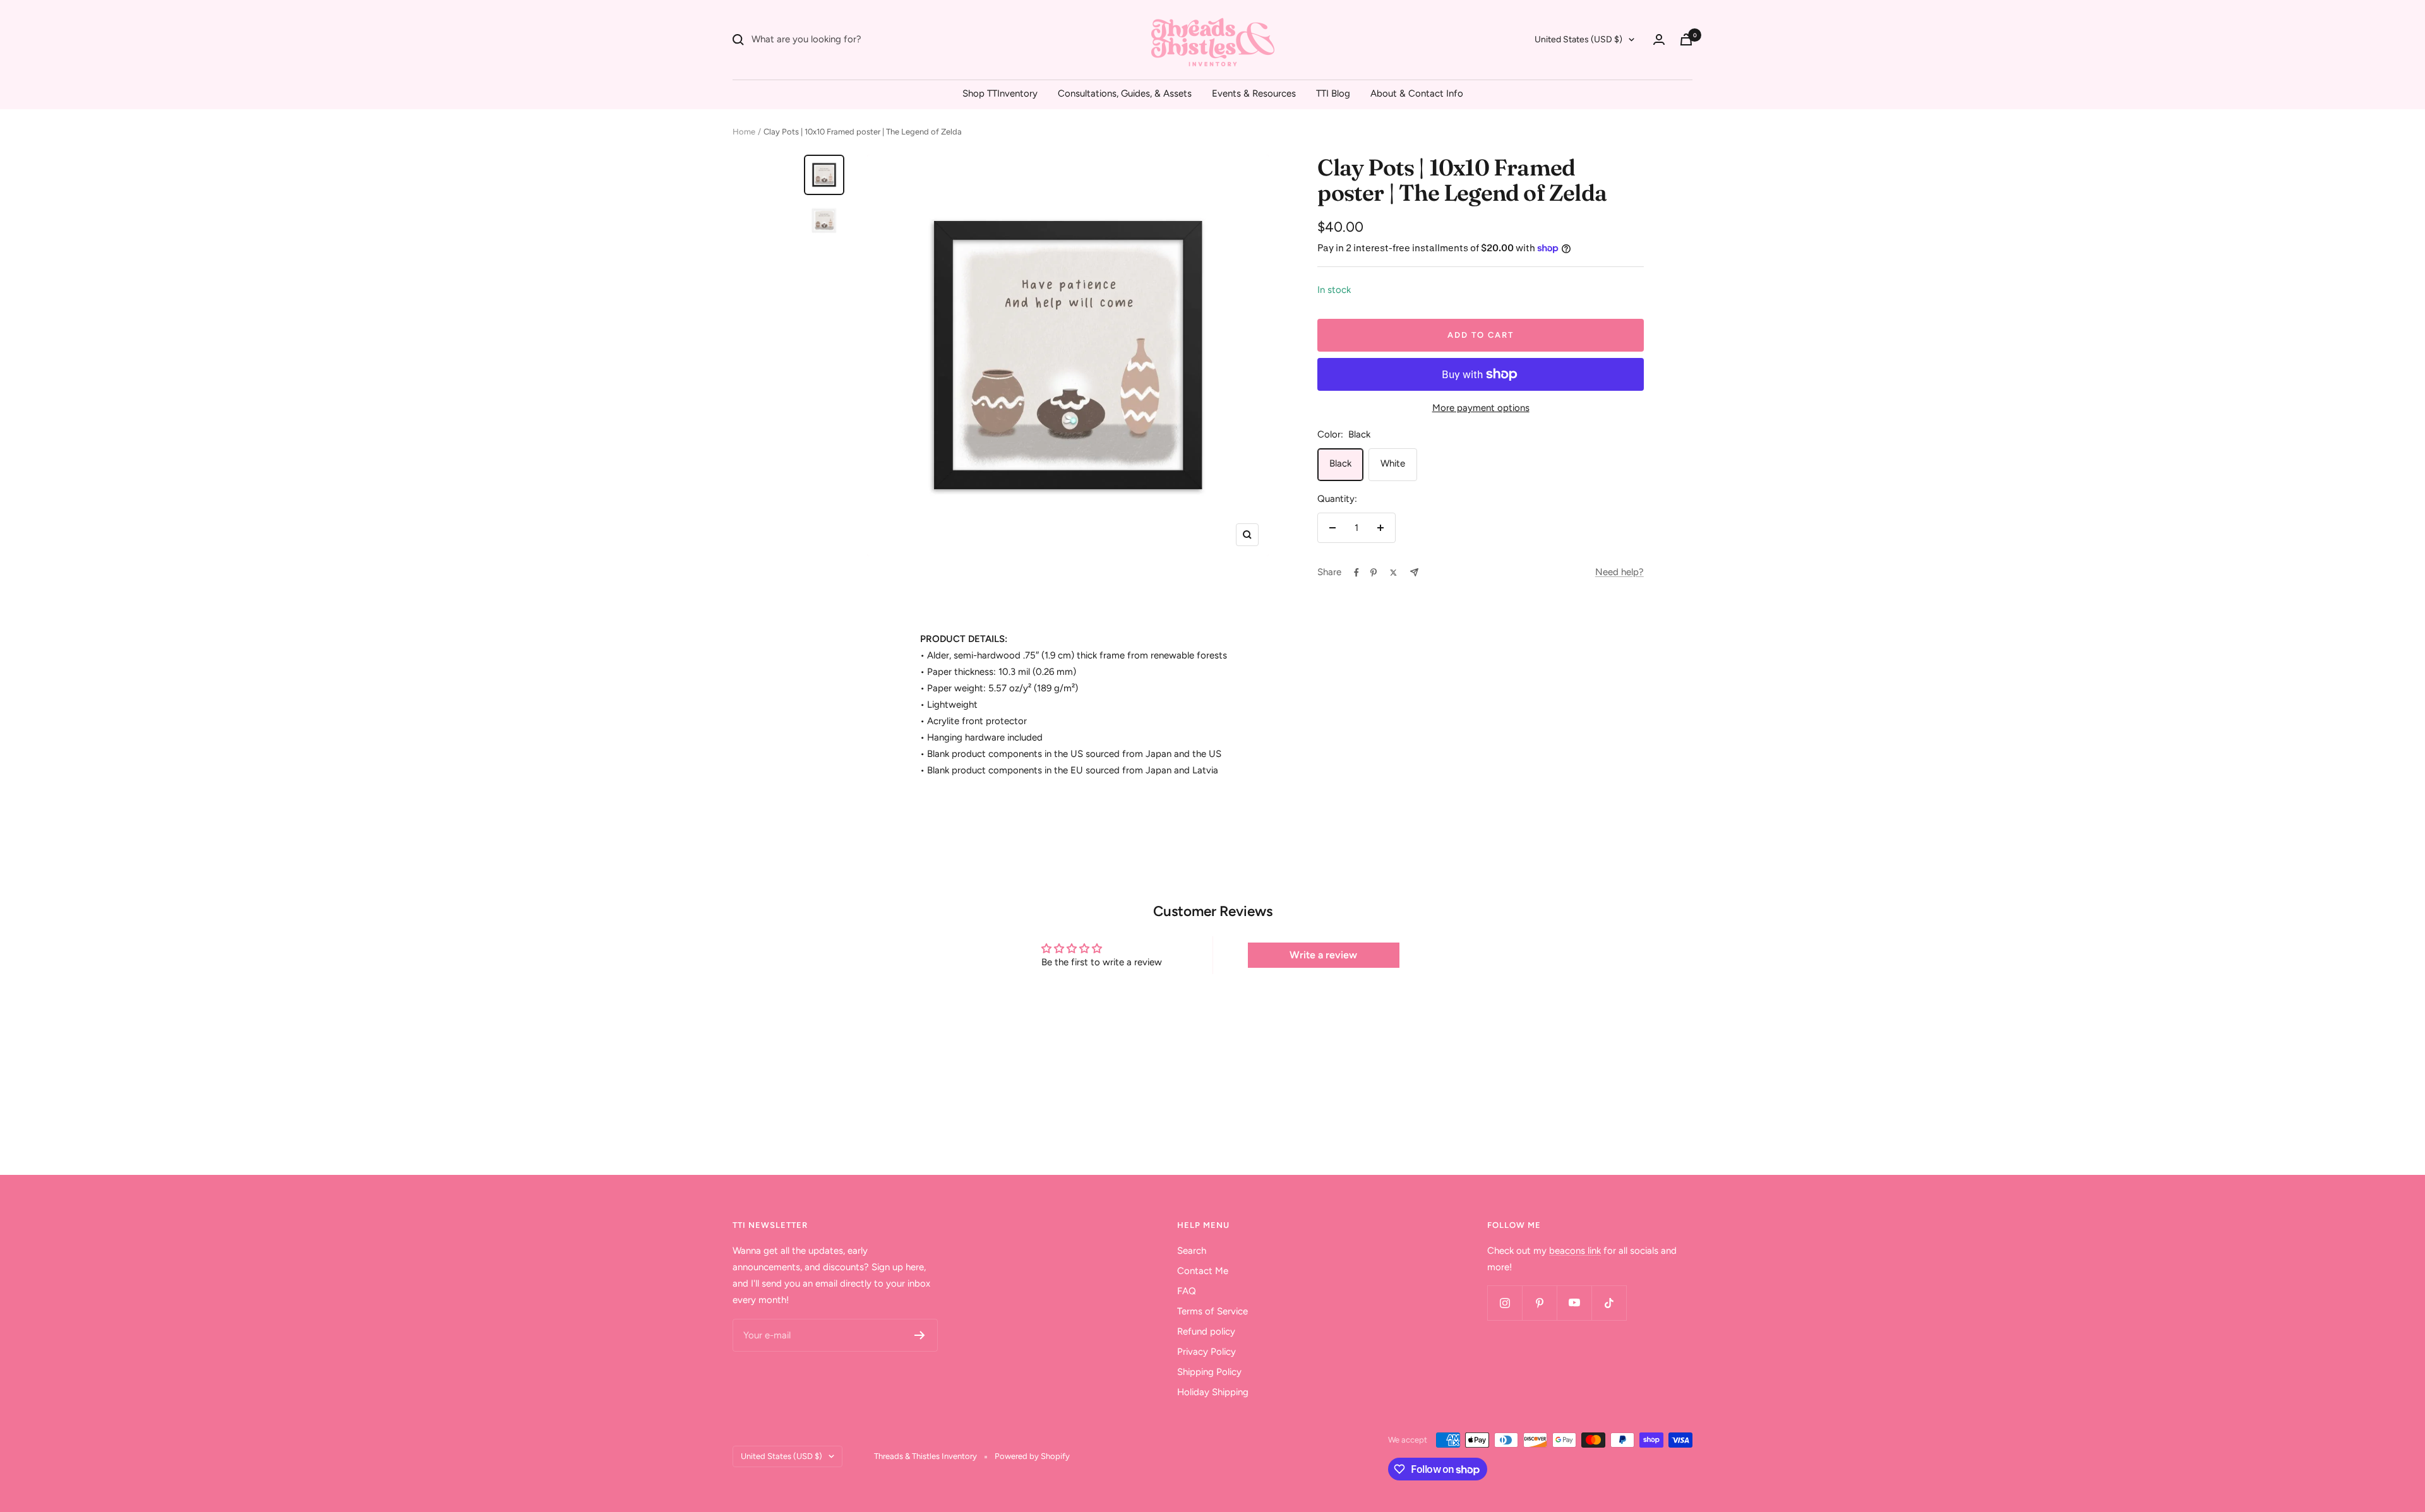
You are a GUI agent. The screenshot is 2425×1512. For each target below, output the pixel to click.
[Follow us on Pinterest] (1539, 1303)
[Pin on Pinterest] (1374, 573)
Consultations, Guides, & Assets (1125, 93)
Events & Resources (1254, 93)
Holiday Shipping (1213, 1392)
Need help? (1620, 572)
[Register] (920, 1335)
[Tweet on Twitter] (1393, 573)
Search (1192, 1251)
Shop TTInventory (1000, 93)
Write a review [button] (1323, 955)
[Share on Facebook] (1356, 573)
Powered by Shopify (1032, 1456)
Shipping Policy (1209, 1372)
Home (744, 132)
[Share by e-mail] (1414, 572)
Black (1340, 463)
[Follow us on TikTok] (1609, 1303)
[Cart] (1686, 39)
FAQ (1187, 1291)
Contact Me (1203, 1271)
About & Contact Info (1417, 93)
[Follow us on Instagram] (1505, 1303)
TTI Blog (1333, 93)
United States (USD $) (1578, 39)
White (1393, 463)
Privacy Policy (1207, 1352)
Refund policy (1206, 1331)
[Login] (1659, 39)
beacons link (1575, 1251)
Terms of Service (1212, 1311)
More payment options (1481, 408)
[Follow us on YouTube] (1574, 1303)
